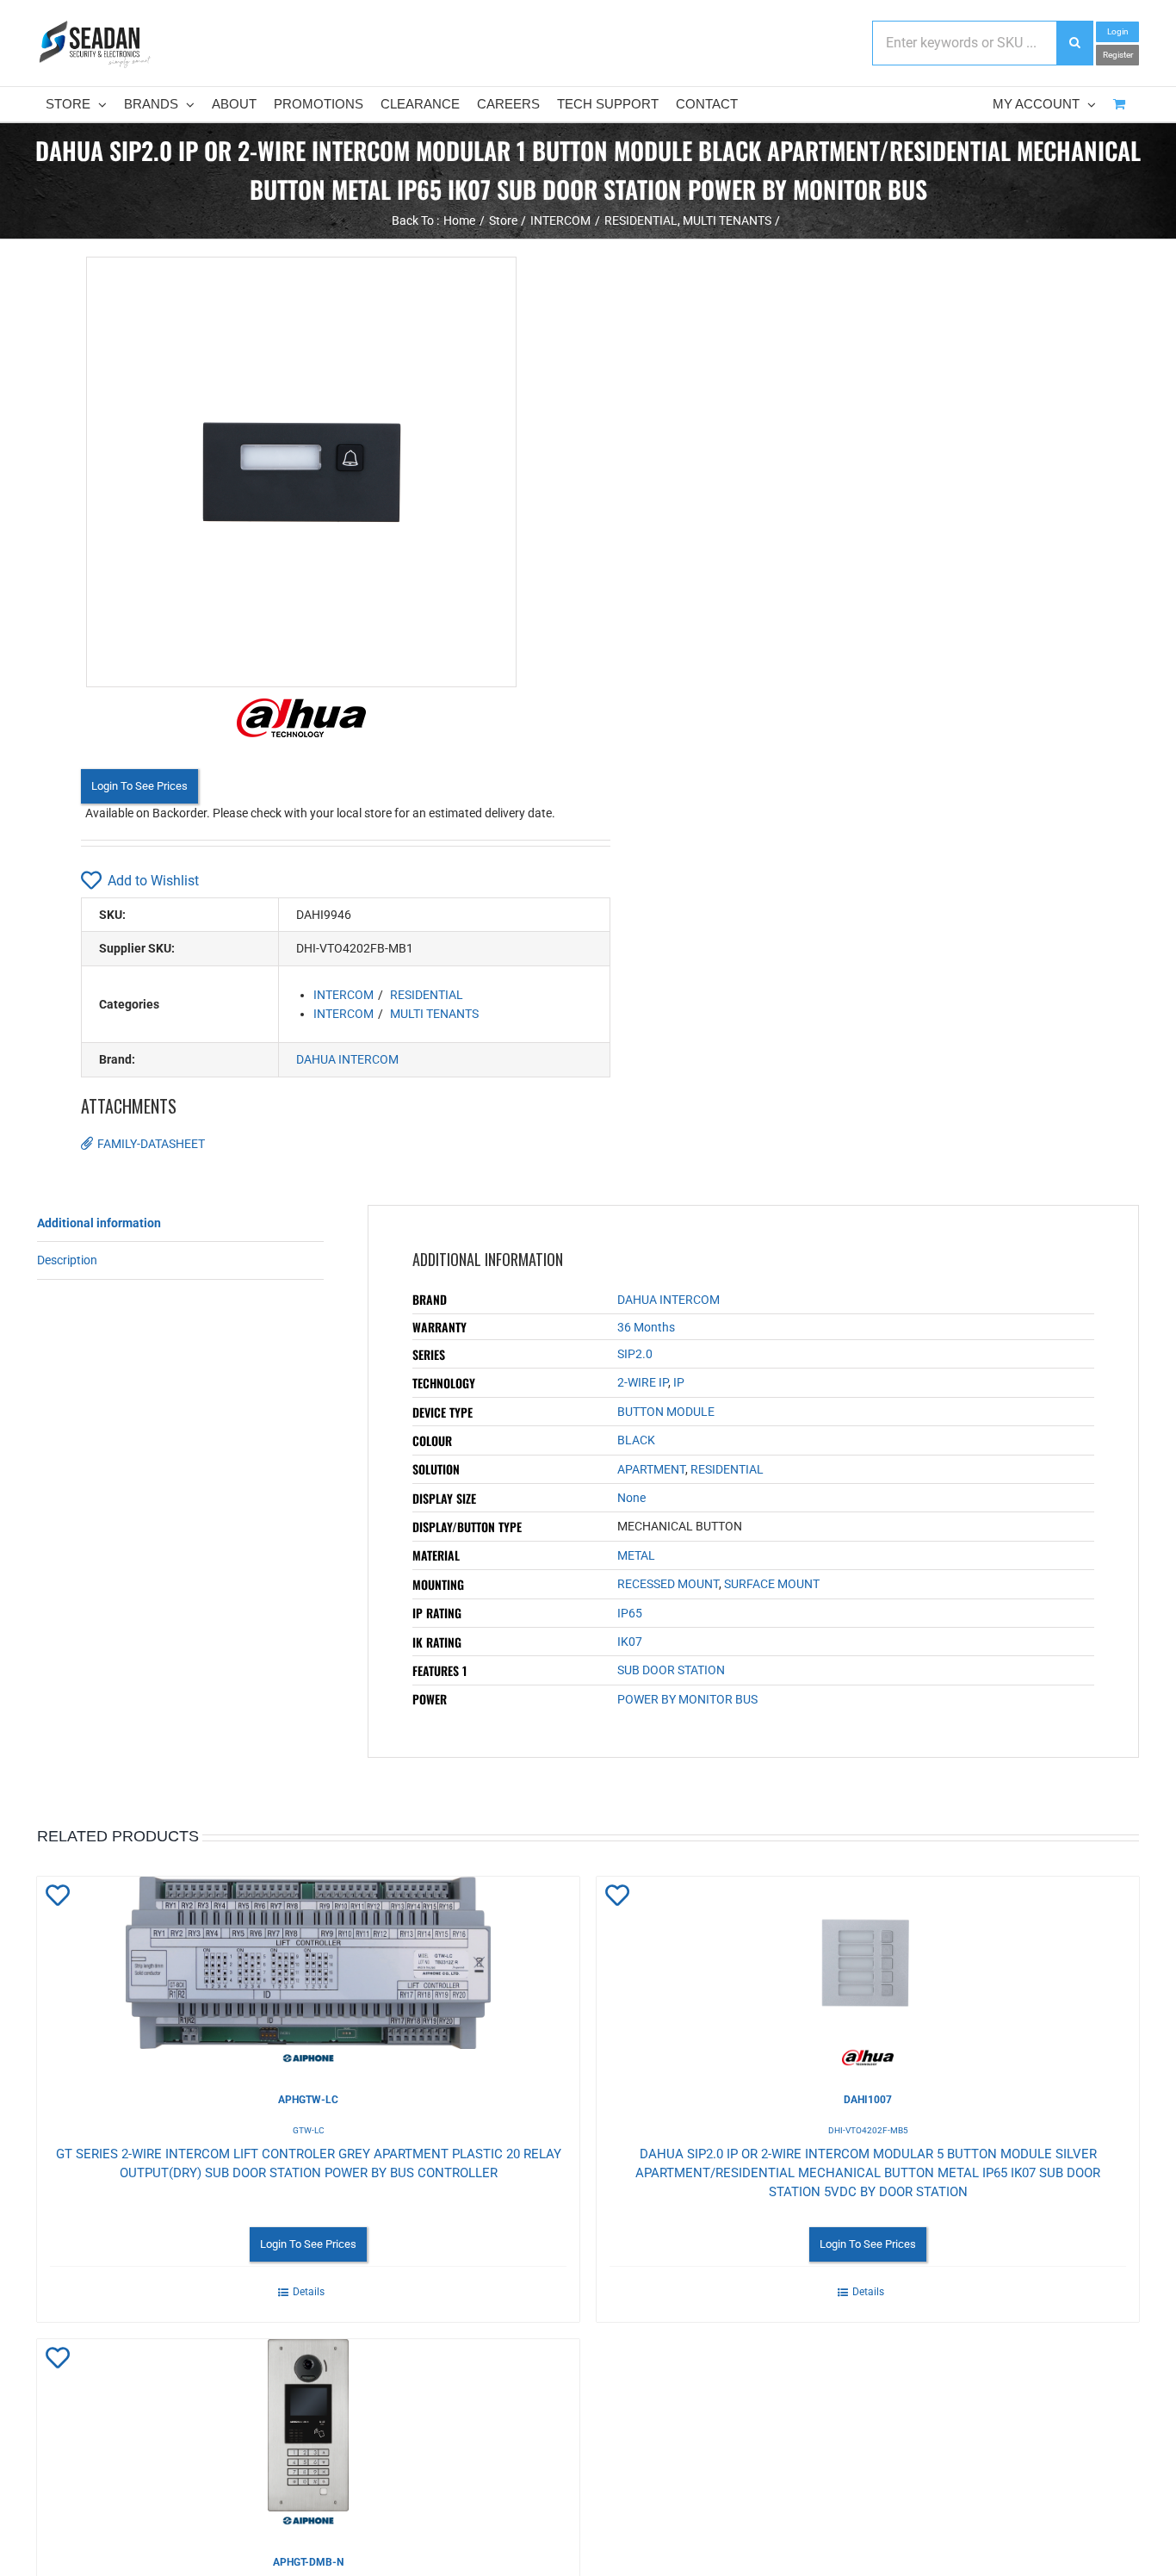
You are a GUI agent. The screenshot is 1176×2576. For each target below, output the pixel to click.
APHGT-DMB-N (308, 2562)
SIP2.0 (635, 1354)
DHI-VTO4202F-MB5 (868, 2130)
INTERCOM (344, 995)
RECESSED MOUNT (668, 1584)
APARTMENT (651, 1469)
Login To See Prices (139, 786)
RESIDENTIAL (427, 995)
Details (309, 2292)
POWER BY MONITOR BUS (687, 1699)
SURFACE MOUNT (772, 1584)
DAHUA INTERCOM (347, 1059)
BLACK (636, 1440)
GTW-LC (309, 2130)
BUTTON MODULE (666, 1412)
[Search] (1074, 43)
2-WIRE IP (643, 1382)
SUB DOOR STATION (671, 1670)
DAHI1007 (868, 2100)
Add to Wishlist (153, 881)
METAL (636, 1555)
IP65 (630, 1613)
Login (1118, 31)
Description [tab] (67, 1260)
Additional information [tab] (99, 1223)
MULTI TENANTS (434, 1014)
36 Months (646, 1327)
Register (1118, 55)
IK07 (630, 1642)
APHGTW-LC (308, 2100)
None (631, 1498)
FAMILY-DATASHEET (151, 1144)
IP (679, 1382)
